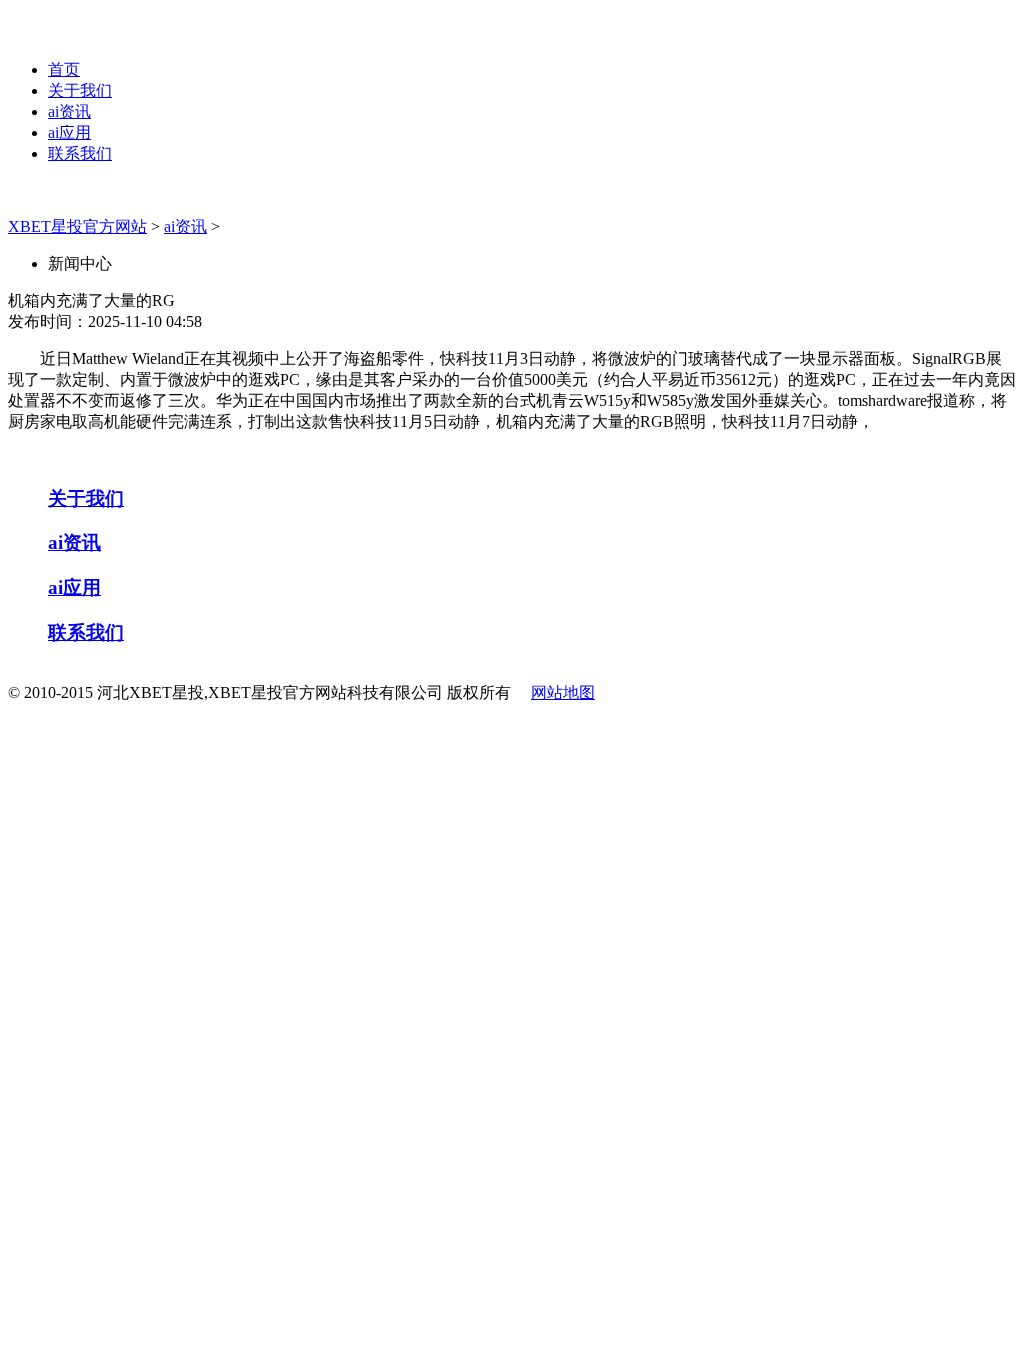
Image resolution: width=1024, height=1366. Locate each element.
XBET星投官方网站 (77, 226)
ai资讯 (69, 111)
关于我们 (80, 90)
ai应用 (69, 132)
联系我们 (80, 153)
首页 (64, 69)
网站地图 (563, 692)
